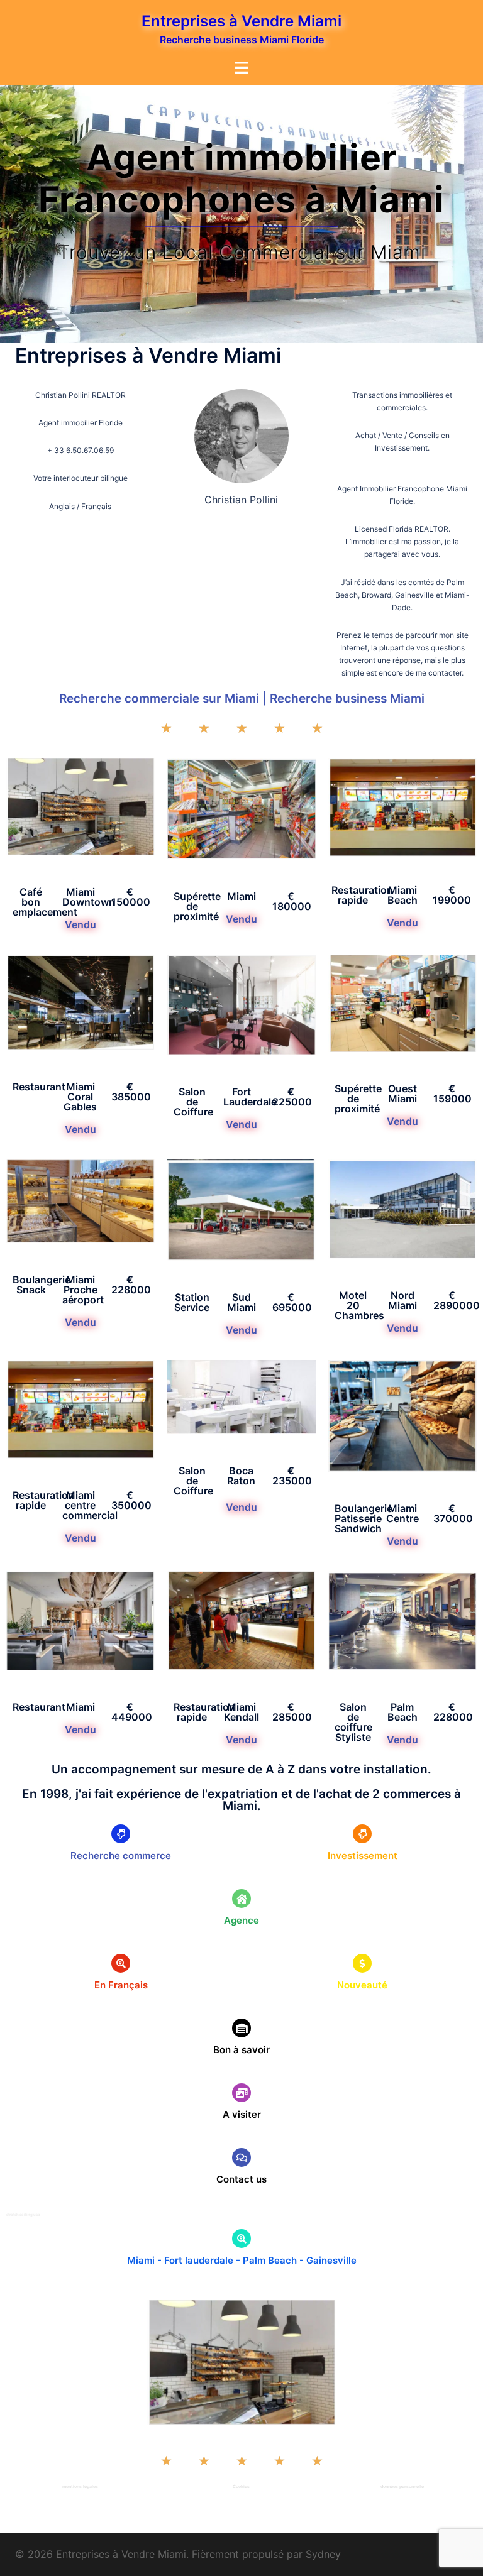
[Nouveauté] (362, 1963)
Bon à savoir (241, 2050)
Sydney (323, 2554)
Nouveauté (362, 1985)
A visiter (242, 2114)
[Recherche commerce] (121, 1834)
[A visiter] (241, 2093)
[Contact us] (241, 2157)
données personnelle (402, 2486)
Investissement (363, 1855)
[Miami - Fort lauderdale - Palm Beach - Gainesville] (241, 2239)
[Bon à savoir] (241, 2028)
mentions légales (80, 2486)
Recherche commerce (121, 1855)
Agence (241, 1920)
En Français (121, 1985)
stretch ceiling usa (23, 2214)
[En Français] (121, 1963)
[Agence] (241, 1899)
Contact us (241, 2179)
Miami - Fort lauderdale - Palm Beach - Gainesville (242, 2260)
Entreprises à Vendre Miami (241, 21)
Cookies (241, 2486)
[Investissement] (362, 1834)
